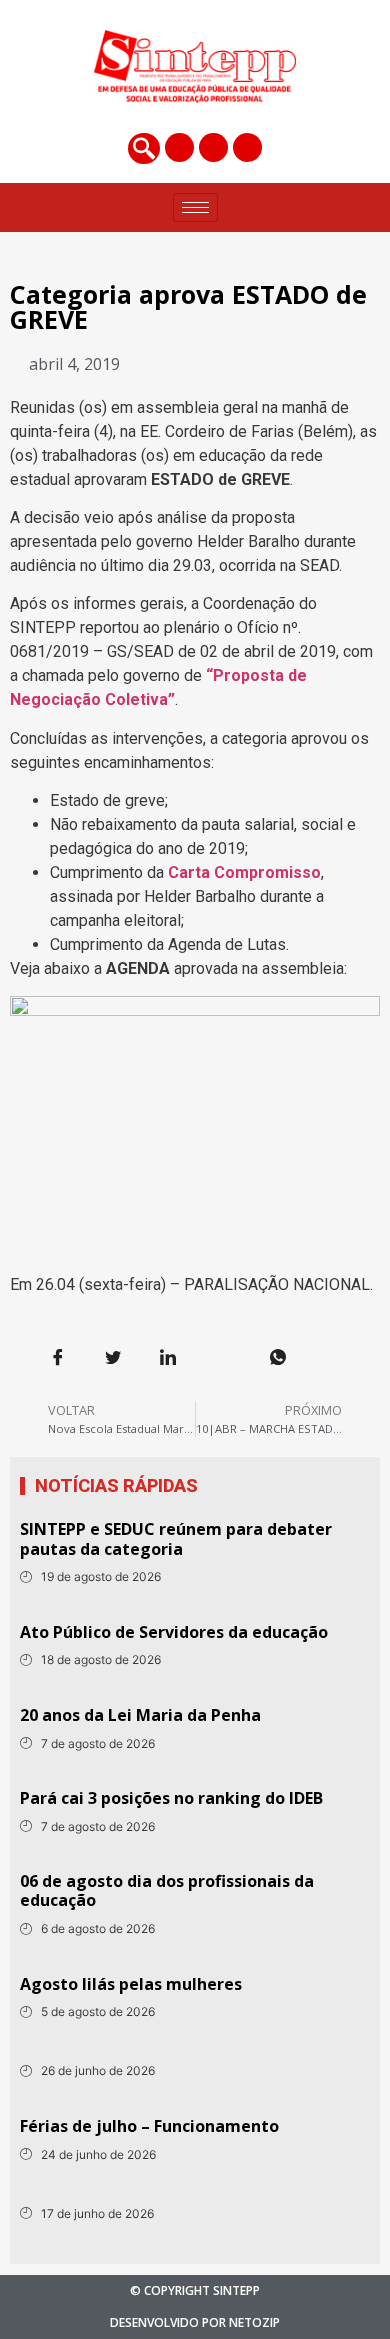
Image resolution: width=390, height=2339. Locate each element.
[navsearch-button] (144, 148)
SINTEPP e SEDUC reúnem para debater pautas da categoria (176, 1538)
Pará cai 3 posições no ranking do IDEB (171, 1798)
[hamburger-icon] (195, 207)
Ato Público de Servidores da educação (174, 1632)
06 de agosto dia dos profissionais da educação (167, 1890)
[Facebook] (179, 147)
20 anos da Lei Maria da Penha (140, 1715)
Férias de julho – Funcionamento (149, 2126)
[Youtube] (247, 147)
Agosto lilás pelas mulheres (131, 1984)
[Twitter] (213, 147)
